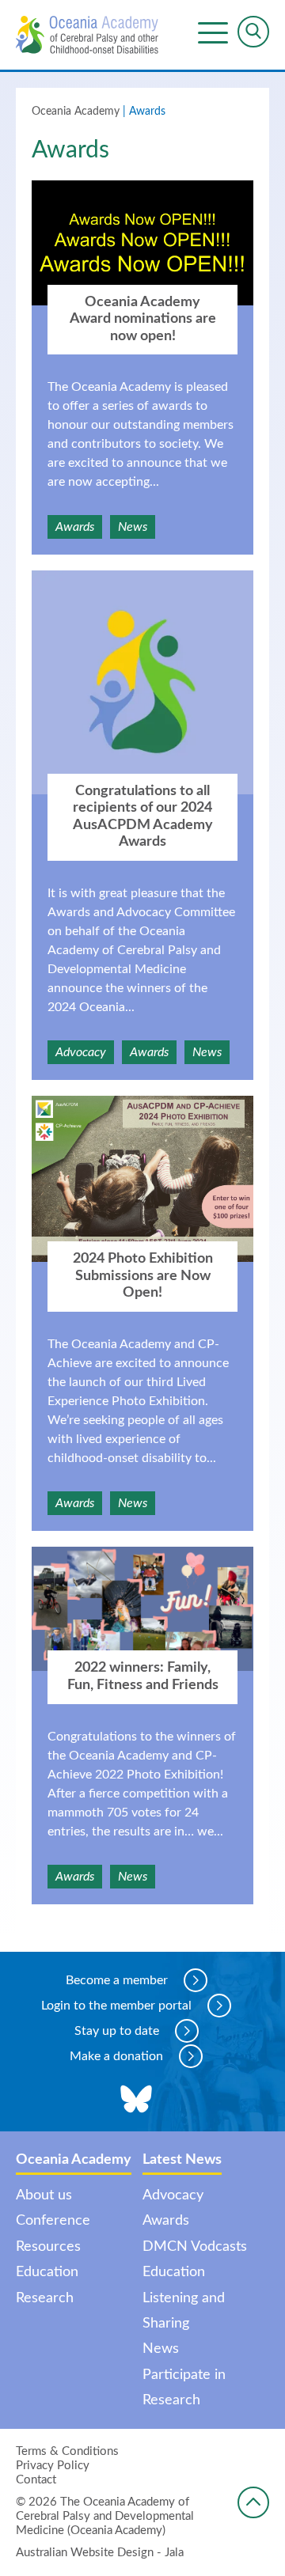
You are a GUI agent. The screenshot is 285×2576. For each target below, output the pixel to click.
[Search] (253, 32)
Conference (53, 2221)
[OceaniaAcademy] (87, 35)
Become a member (117, 1980)
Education (47, 2272)
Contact (36, 2480)
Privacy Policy (53, 2466)
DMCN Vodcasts (195, 2247)
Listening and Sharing (184, 2311)
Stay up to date (117, 2031)
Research (45, 2298)
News (133, 527)
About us (44, 2195)
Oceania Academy (76, 112)
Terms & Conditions (67, 2451)
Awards (75, 527)
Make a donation (116, 2056)
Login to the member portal (116, 2006)
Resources (48, 2247)
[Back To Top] (253, 2502)
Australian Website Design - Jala (100, 2553)
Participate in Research (184, 2388)
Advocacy (81, 1052)
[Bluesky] (136, 2100)
